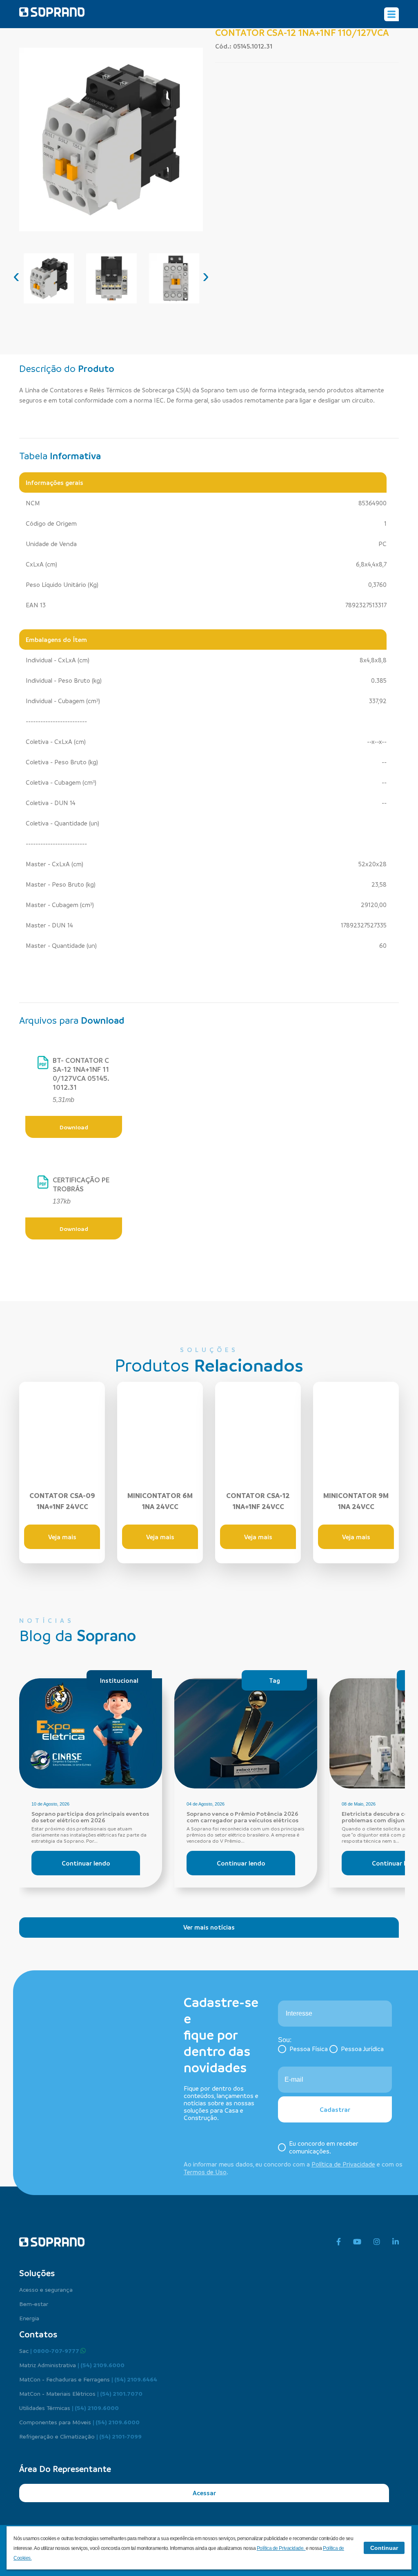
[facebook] (339, 2242)
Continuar (384, 2548)
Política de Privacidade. (281, 2548)
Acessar (204, 2493)
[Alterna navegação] (391, 14)
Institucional (119, 1680)
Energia (29, 2318)
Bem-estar (34, 2304)
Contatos (38, 2334)
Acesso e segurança (46, 2289)
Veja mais (62, 1537)
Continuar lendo (86, 1863)
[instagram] (377, 2242)
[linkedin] (396, 2242)
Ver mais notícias (209, 1927)
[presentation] (16, 276)
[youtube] (357, 2242)
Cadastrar (335, 2109)
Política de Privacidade (343, 2164)
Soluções (37, 2273)
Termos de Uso (205, 2172)
